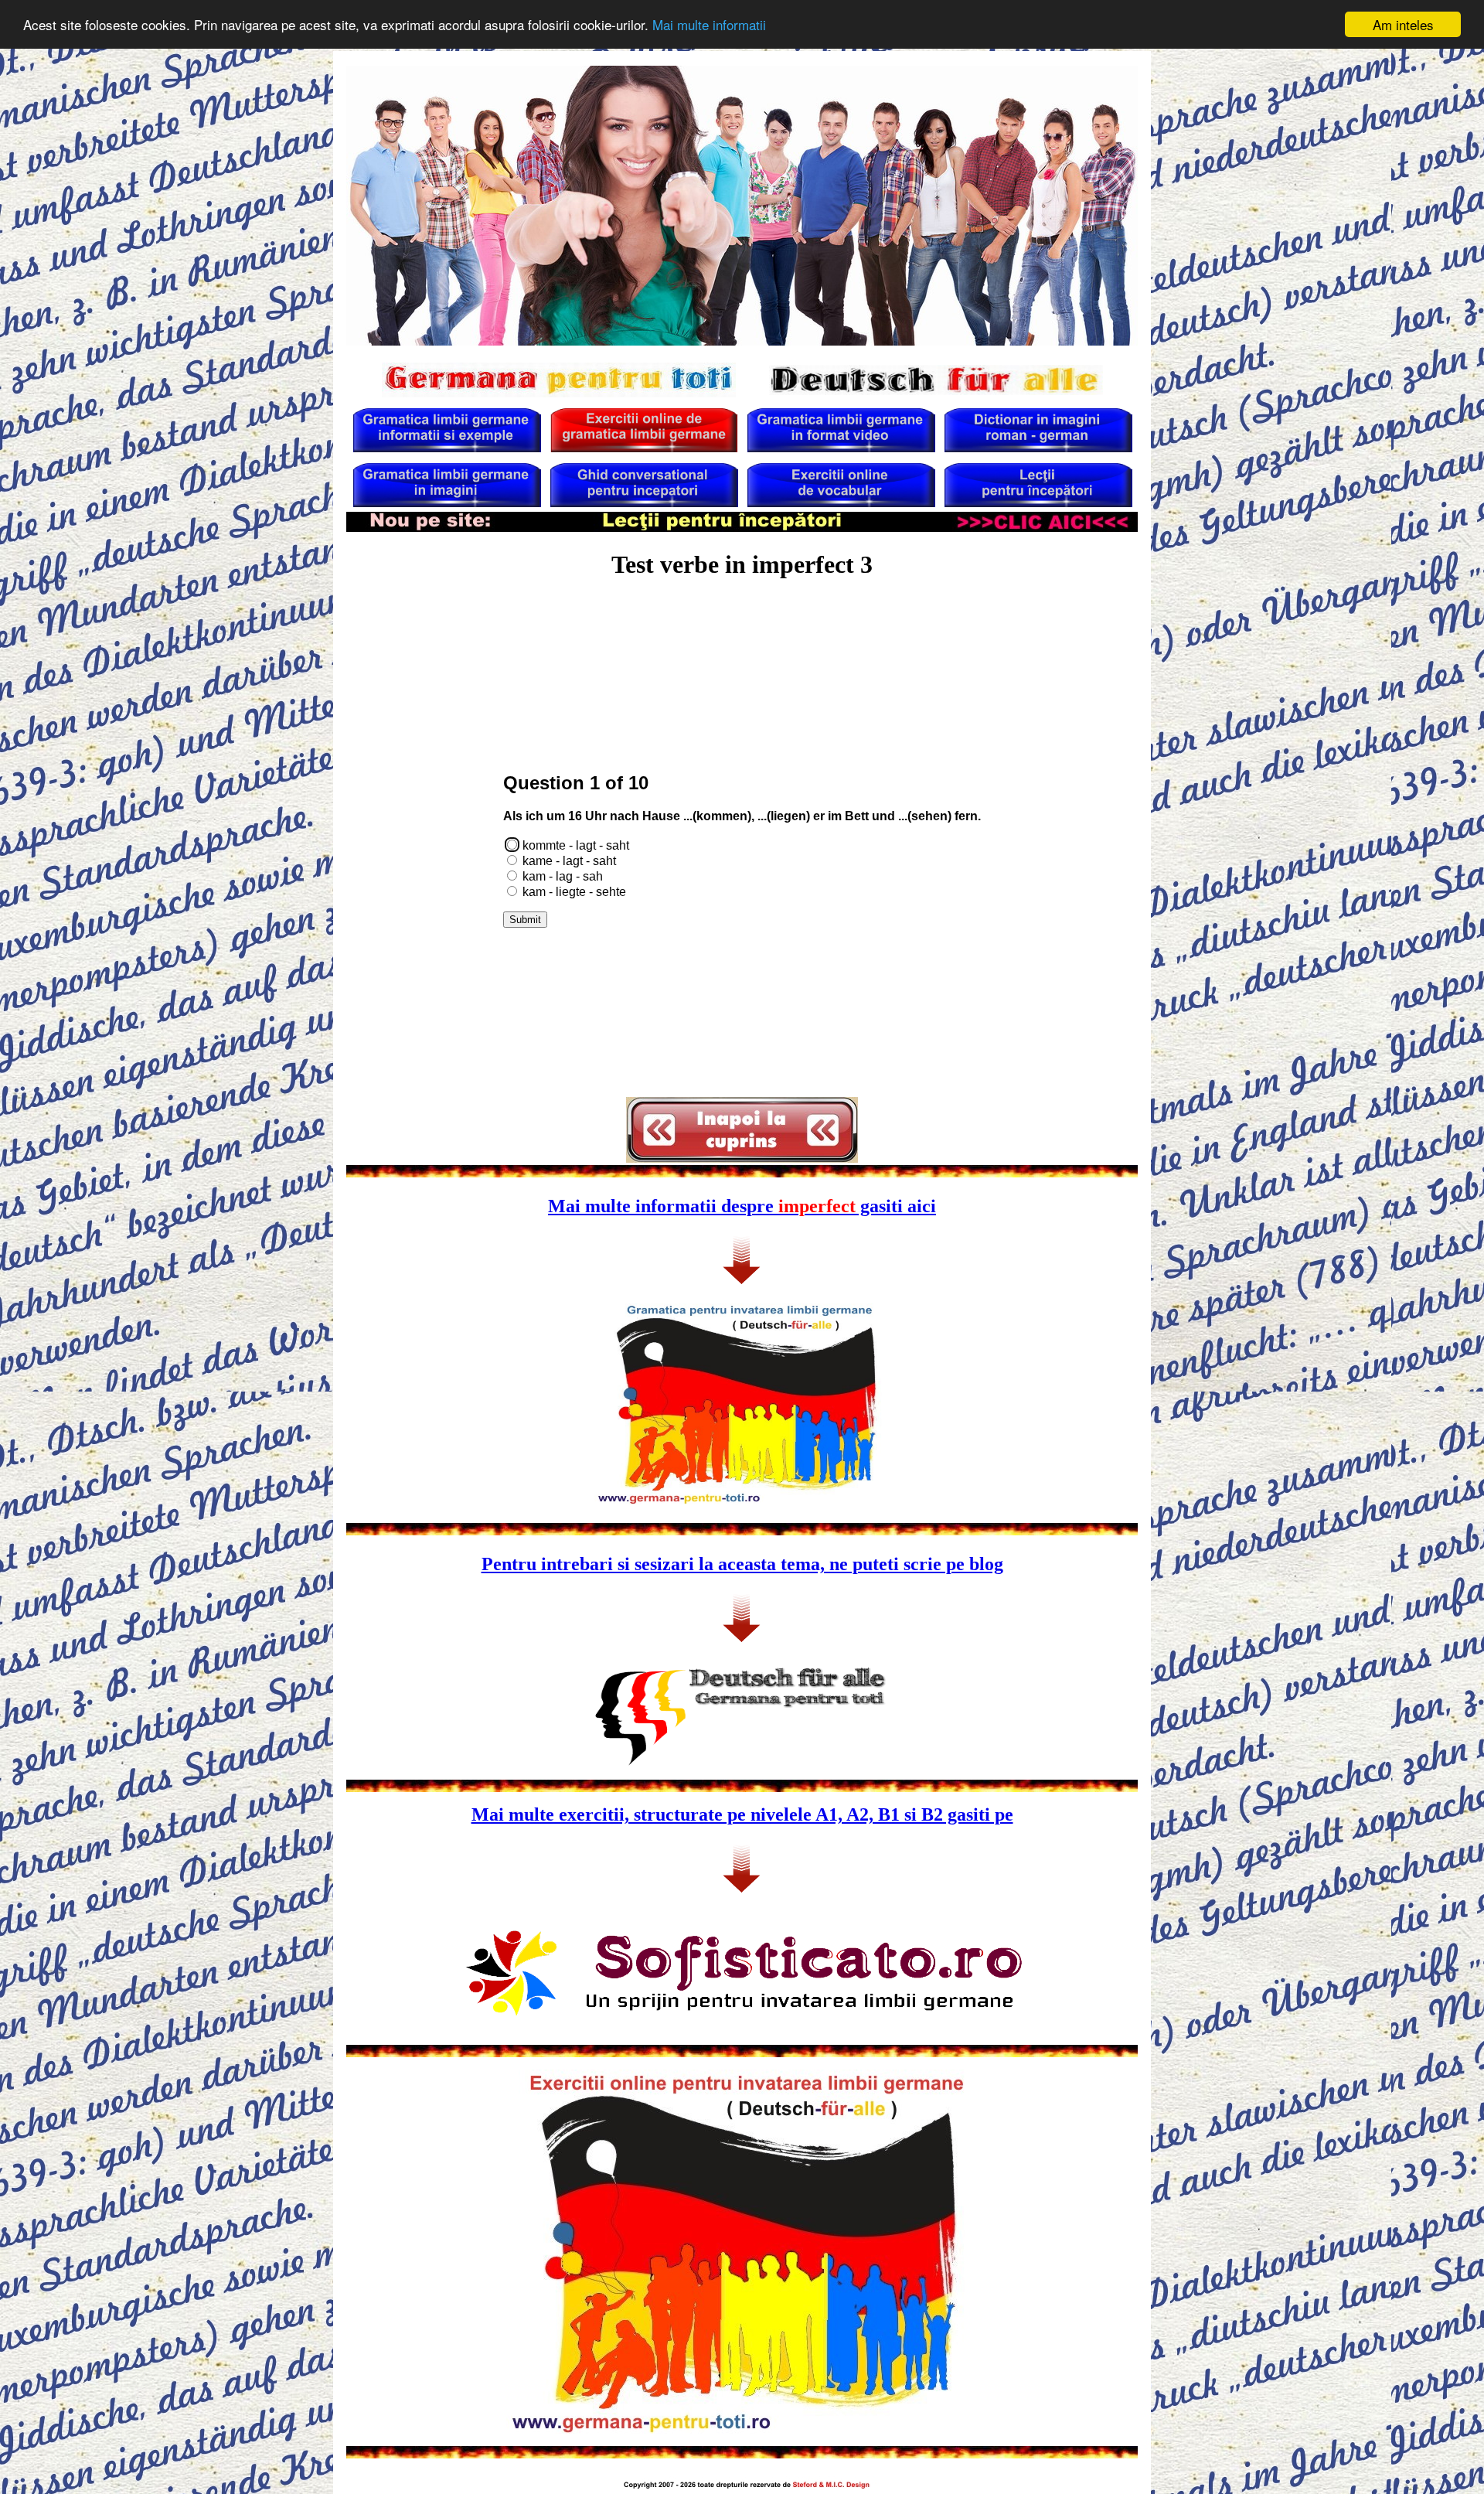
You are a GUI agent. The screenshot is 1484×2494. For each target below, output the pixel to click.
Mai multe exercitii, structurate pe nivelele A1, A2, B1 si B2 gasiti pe (742, 1814)
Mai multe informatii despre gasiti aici (742, 1206)
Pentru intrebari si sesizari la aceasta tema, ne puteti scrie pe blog (742, 1564)
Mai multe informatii (709, 25)
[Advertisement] (742, 635)
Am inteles (1403, 24)
